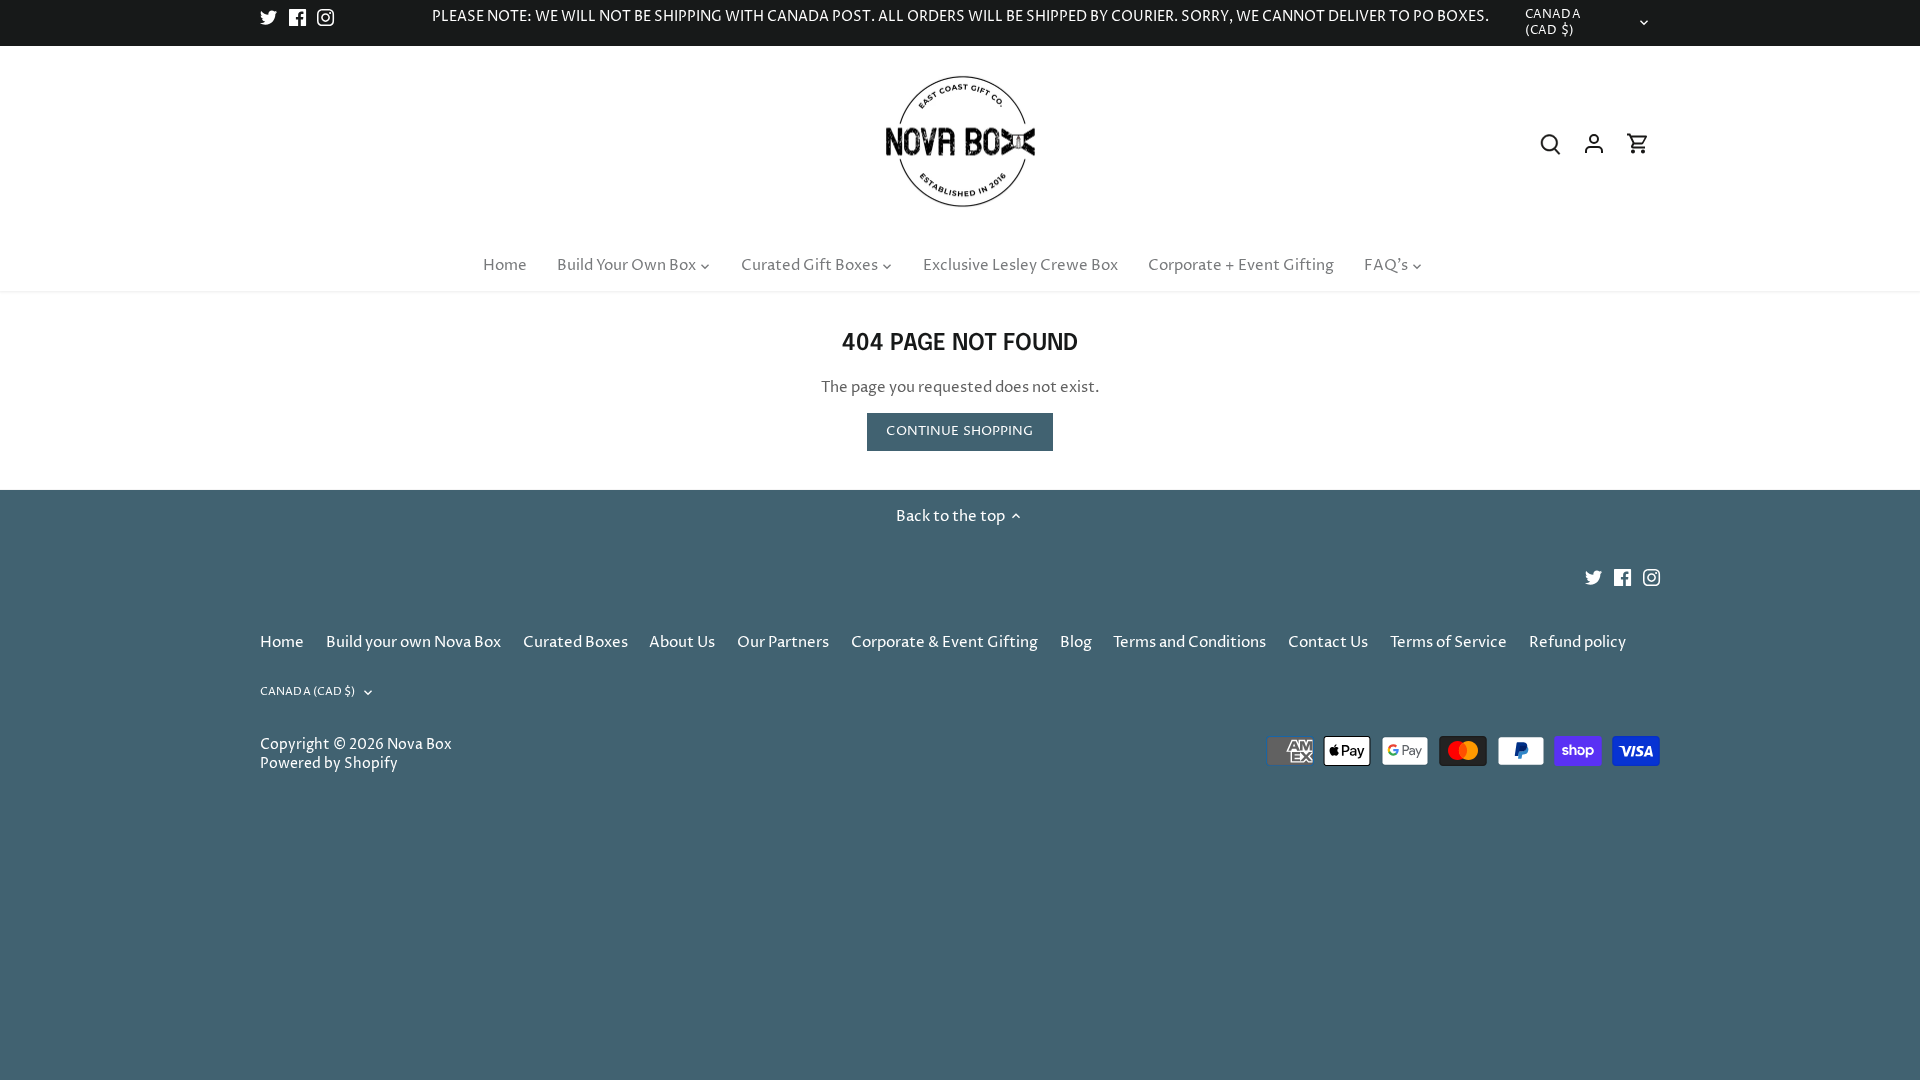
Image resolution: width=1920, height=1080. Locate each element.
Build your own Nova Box (413, 642)
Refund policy (1577, 642)
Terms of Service (1448, 642)
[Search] (1550, 143)
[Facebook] (297, 17)
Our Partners (783, 642)
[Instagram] (325, 17)
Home (282, 642)
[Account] (1594, 143)
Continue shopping (959, 431)
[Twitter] (268, 17)
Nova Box (419, 745)
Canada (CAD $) (1553, 23)
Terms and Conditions (1189, 642)
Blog (1076, 642)
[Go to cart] (1638, 143)
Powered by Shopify (329, 764)
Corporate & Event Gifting (944, 642)
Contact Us (1328, 642)
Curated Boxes (575, 642)
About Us (682, 642)
